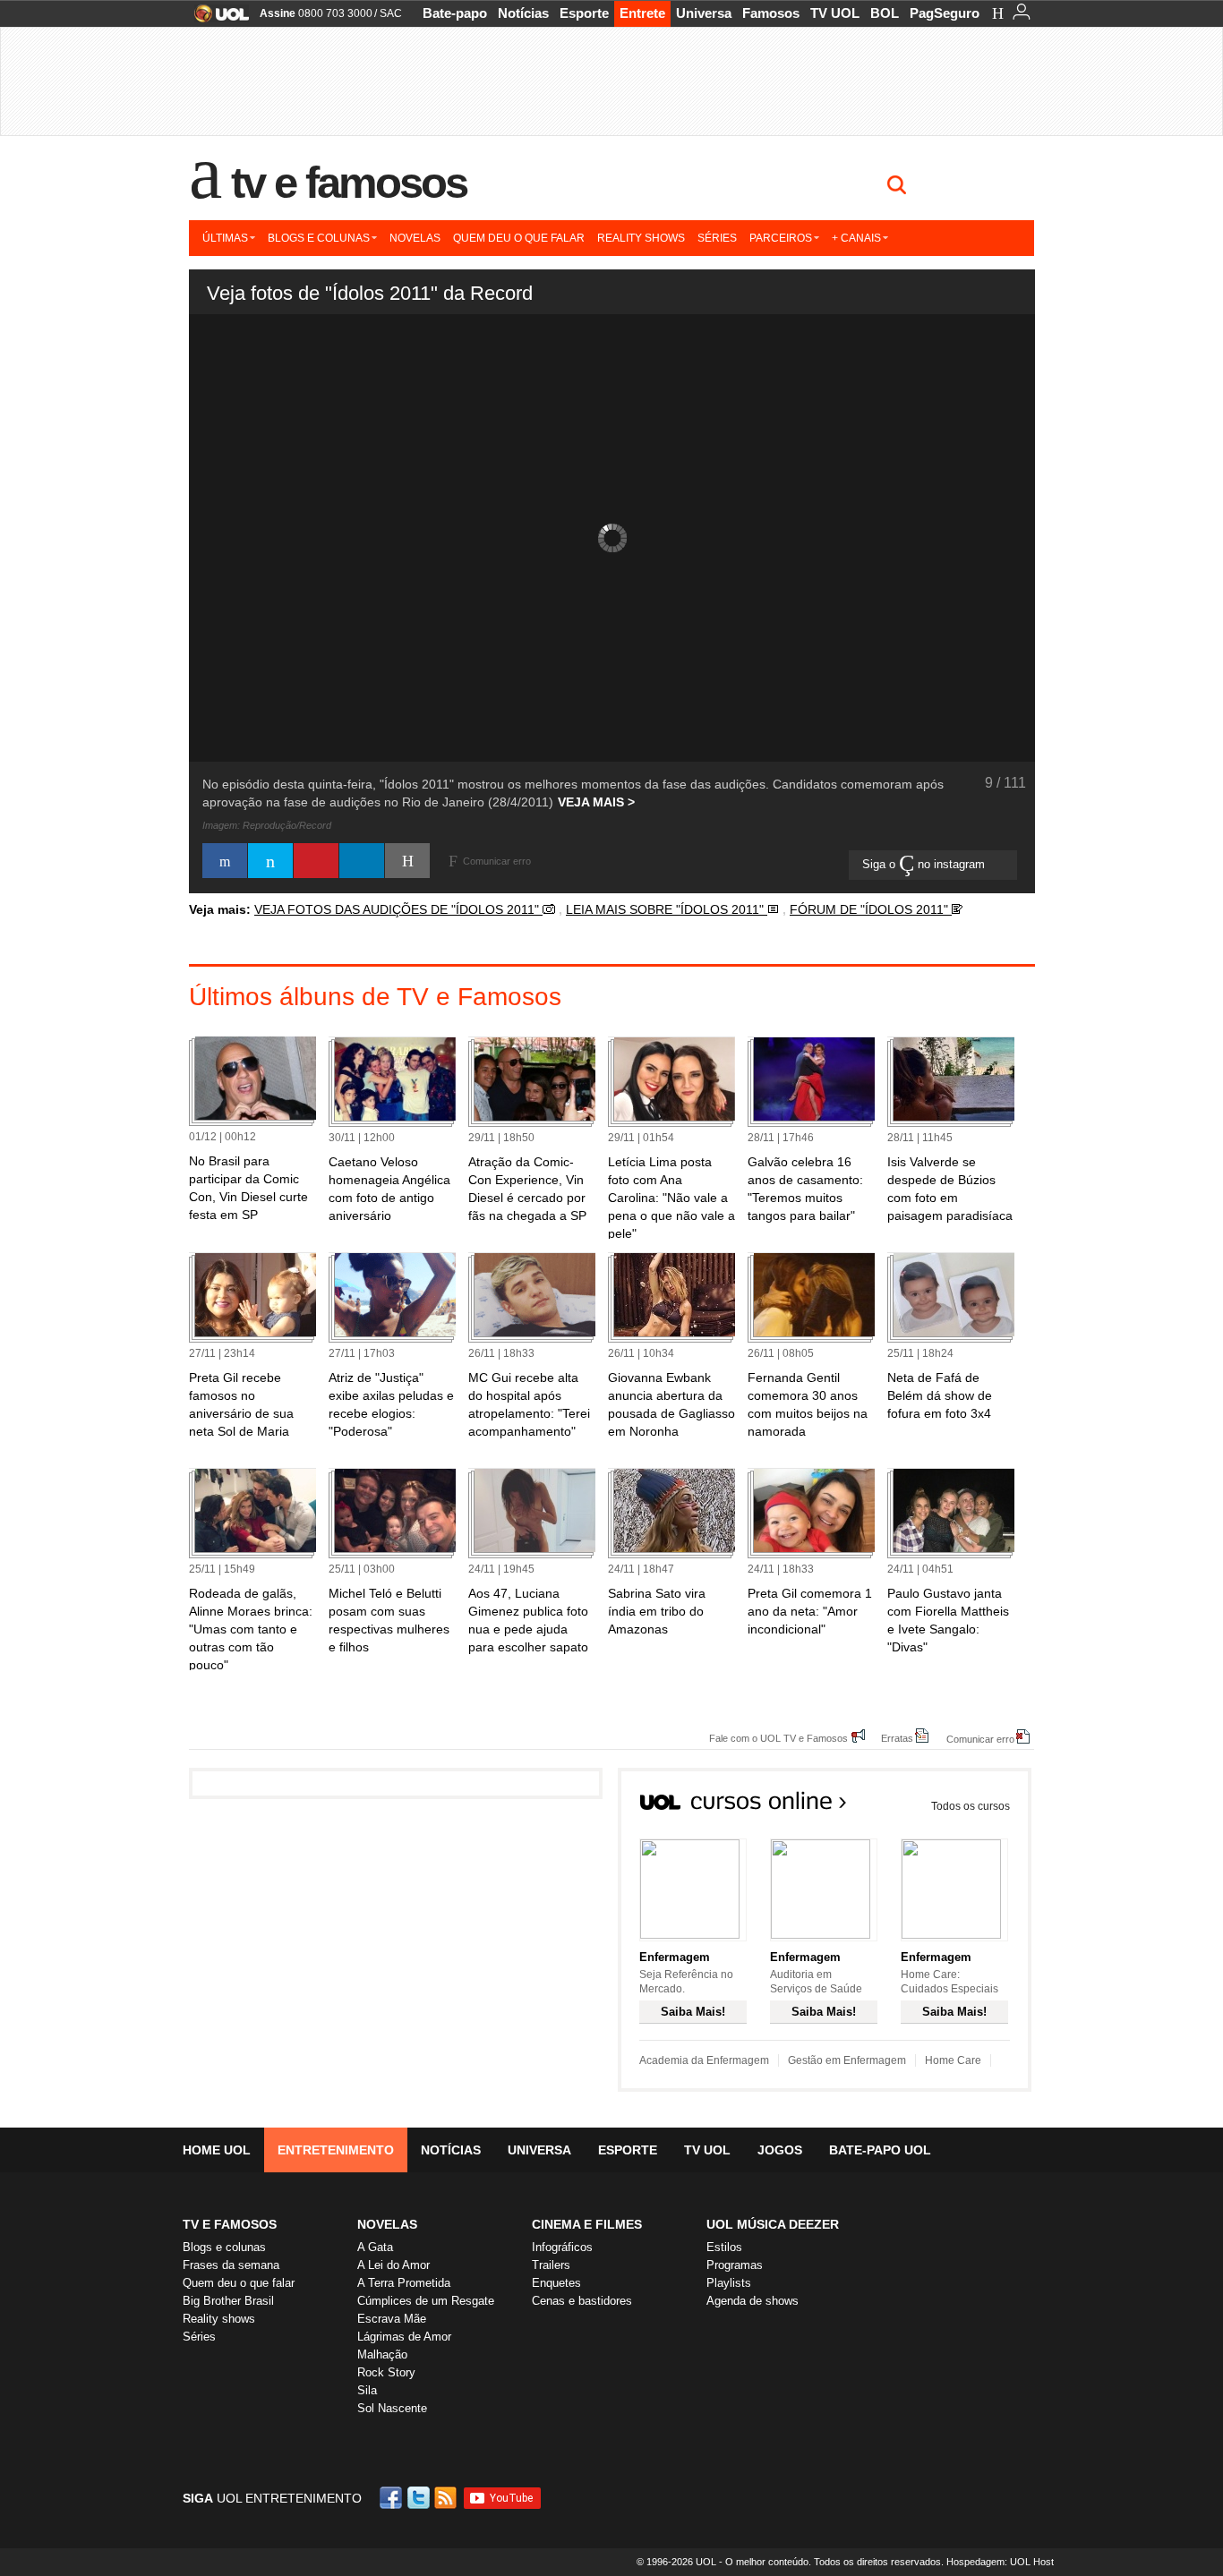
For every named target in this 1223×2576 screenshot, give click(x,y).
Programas (735, 2265)
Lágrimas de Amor (404, 2337)
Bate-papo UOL (880, 2150)
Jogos (780, 2150)
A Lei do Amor (393, 2265)
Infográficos (562, 2247)
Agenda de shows (753, 2301)
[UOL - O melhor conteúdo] (216, 19)
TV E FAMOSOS (230, 2224)
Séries (717, 238)
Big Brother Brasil (228, 2301)
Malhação (382, 2354)
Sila (367, 2390)
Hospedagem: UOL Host (1000, 2562)
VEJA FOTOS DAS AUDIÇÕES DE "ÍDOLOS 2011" (398, 909)
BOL (885, 13)
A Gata (375, 2247)
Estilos (724, 2247)
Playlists (729, 2283)
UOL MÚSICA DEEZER (773, 2224)
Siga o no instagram (925, 864)
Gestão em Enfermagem (847, 2060)
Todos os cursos (971, 1806)
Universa (704, 13)
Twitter (420, 2498)
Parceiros (781, 238)
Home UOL (217, 2150)
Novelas (415, 238)
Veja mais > (596, 802)
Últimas (225, 238)
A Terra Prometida (404, 2283)
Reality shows (641, 238)
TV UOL (835, 13)
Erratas (897, 1738)
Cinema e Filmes (587, 2224)
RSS (447, 2498)
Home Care (953, 2060)
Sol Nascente (392, 2408)
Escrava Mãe (392, 2319)
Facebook (393, 2498)
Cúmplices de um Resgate (426, 2301)
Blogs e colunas (319, 238)
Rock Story (386, 2372)
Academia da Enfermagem (704, 2060)
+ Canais (856, 238)
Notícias (523, 13)
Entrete (642, 13)
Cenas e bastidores (582, 2301)
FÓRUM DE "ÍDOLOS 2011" (871, 909)
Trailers (551, 2265)
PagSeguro (945, 13)
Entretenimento (336, 2150)
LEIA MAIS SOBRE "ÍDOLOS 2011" (667, 909)
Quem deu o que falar (519, 238)
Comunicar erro (980, 1739)
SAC (391, 13)
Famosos (771, 13)
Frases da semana (231, 2265)
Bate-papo (455, 13)
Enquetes (556, 2283)
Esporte (584, 13)
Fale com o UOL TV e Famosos (778, 1738)
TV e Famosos (349, 183)
